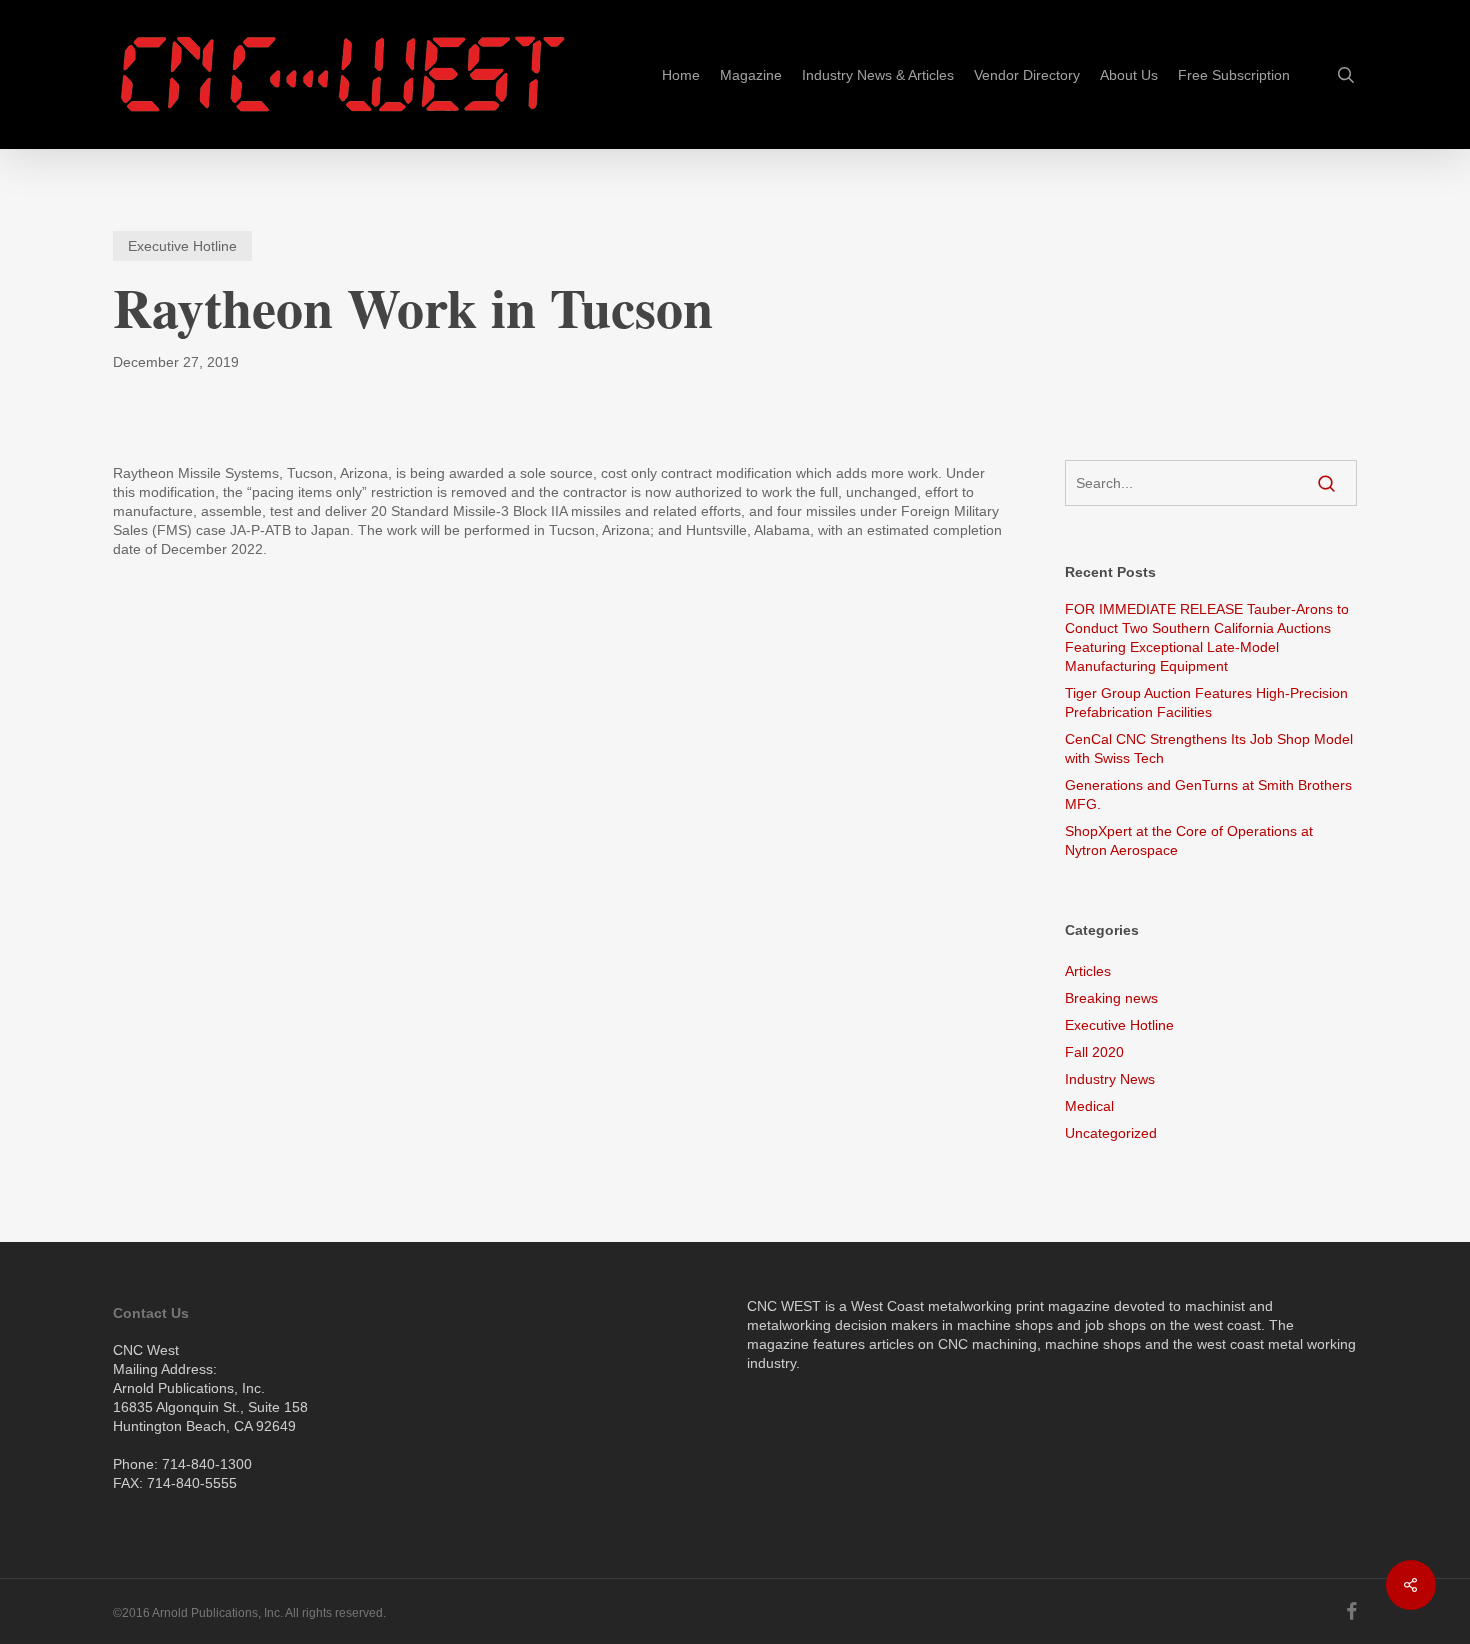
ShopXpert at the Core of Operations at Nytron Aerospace (1189, 840)
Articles (1088, 971)
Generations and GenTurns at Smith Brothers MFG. (1208, 794)
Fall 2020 (1094, 1052)
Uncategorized (1111, 1133)
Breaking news (1111, 998)
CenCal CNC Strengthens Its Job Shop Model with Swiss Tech (1209, 748)
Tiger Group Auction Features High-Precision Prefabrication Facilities (1206, 702)
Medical (1089, 1106)
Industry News (1110, 1079)
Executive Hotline (182, 246)
